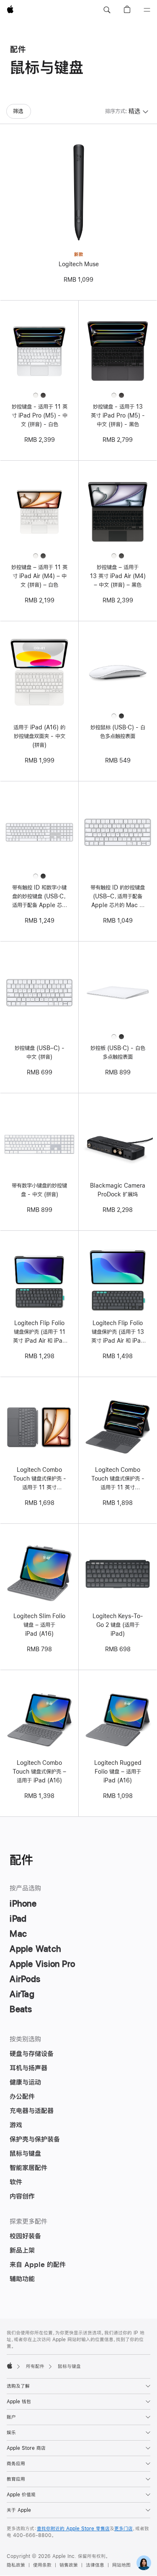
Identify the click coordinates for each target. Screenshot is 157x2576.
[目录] (147, 10)
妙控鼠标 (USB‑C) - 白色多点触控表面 (118, 732)
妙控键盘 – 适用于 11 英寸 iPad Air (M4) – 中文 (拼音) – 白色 (39, 576)
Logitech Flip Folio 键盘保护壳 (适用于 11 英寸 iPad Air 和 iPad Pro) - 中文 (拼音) (40, 1333)
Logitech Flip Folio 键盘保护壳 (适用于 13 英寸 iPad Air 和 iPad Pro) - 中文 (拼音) (118, 1333)
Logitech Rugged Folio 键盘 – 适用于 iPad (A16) (118, 1772)
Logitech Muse (79, 264)
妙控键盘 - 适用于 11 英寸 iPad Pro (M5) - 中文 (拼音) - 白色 (40, 415)
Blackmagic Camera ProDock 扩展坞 (118, 1190)
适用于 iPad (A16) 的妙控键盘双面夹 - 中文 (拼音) (39, 736)
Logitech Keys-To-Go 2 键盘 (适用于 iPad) (118, 1625)
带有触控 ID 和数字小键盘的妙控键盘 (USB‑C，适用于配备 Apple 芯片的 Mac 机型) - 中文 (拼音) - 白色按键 (40, 897)
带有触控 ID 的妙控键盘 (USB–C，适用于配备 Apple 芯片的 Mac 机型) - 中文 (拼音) (118, 897)
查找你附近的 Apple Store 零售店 (73, 2529)
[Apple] (10, 2366)
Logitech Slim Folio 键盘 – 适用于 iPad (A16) (39, 1625)
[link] (144, 2563)
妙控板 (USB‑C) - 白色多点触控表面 (118, 1052)
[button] (107, 10)
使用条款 (42, 2565)
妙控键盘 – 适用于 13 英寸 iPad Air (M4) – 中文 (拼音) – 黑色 (118, 576)
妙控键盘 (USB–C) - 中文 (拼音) (40, 1052)
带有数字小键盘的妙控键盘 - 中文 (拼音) (39, 1190)
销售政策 (69, 2565)
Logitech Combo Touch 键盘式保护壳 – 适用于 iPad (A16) (39, 1772)
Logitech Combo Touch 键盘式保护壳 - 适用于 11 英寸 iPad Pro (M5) (118, 1479)
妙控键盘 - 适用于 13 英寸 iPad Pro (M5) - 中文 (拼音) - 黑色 (118, 415)
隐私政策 (16, 2565)
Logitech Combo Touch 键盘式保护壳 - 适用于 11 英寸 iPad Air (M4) (40, 1479)
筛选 (18, 111)
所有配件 (35, 2366)
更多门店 (124, 2529)
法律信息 (95, 2565)
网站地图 (121, 2565)
